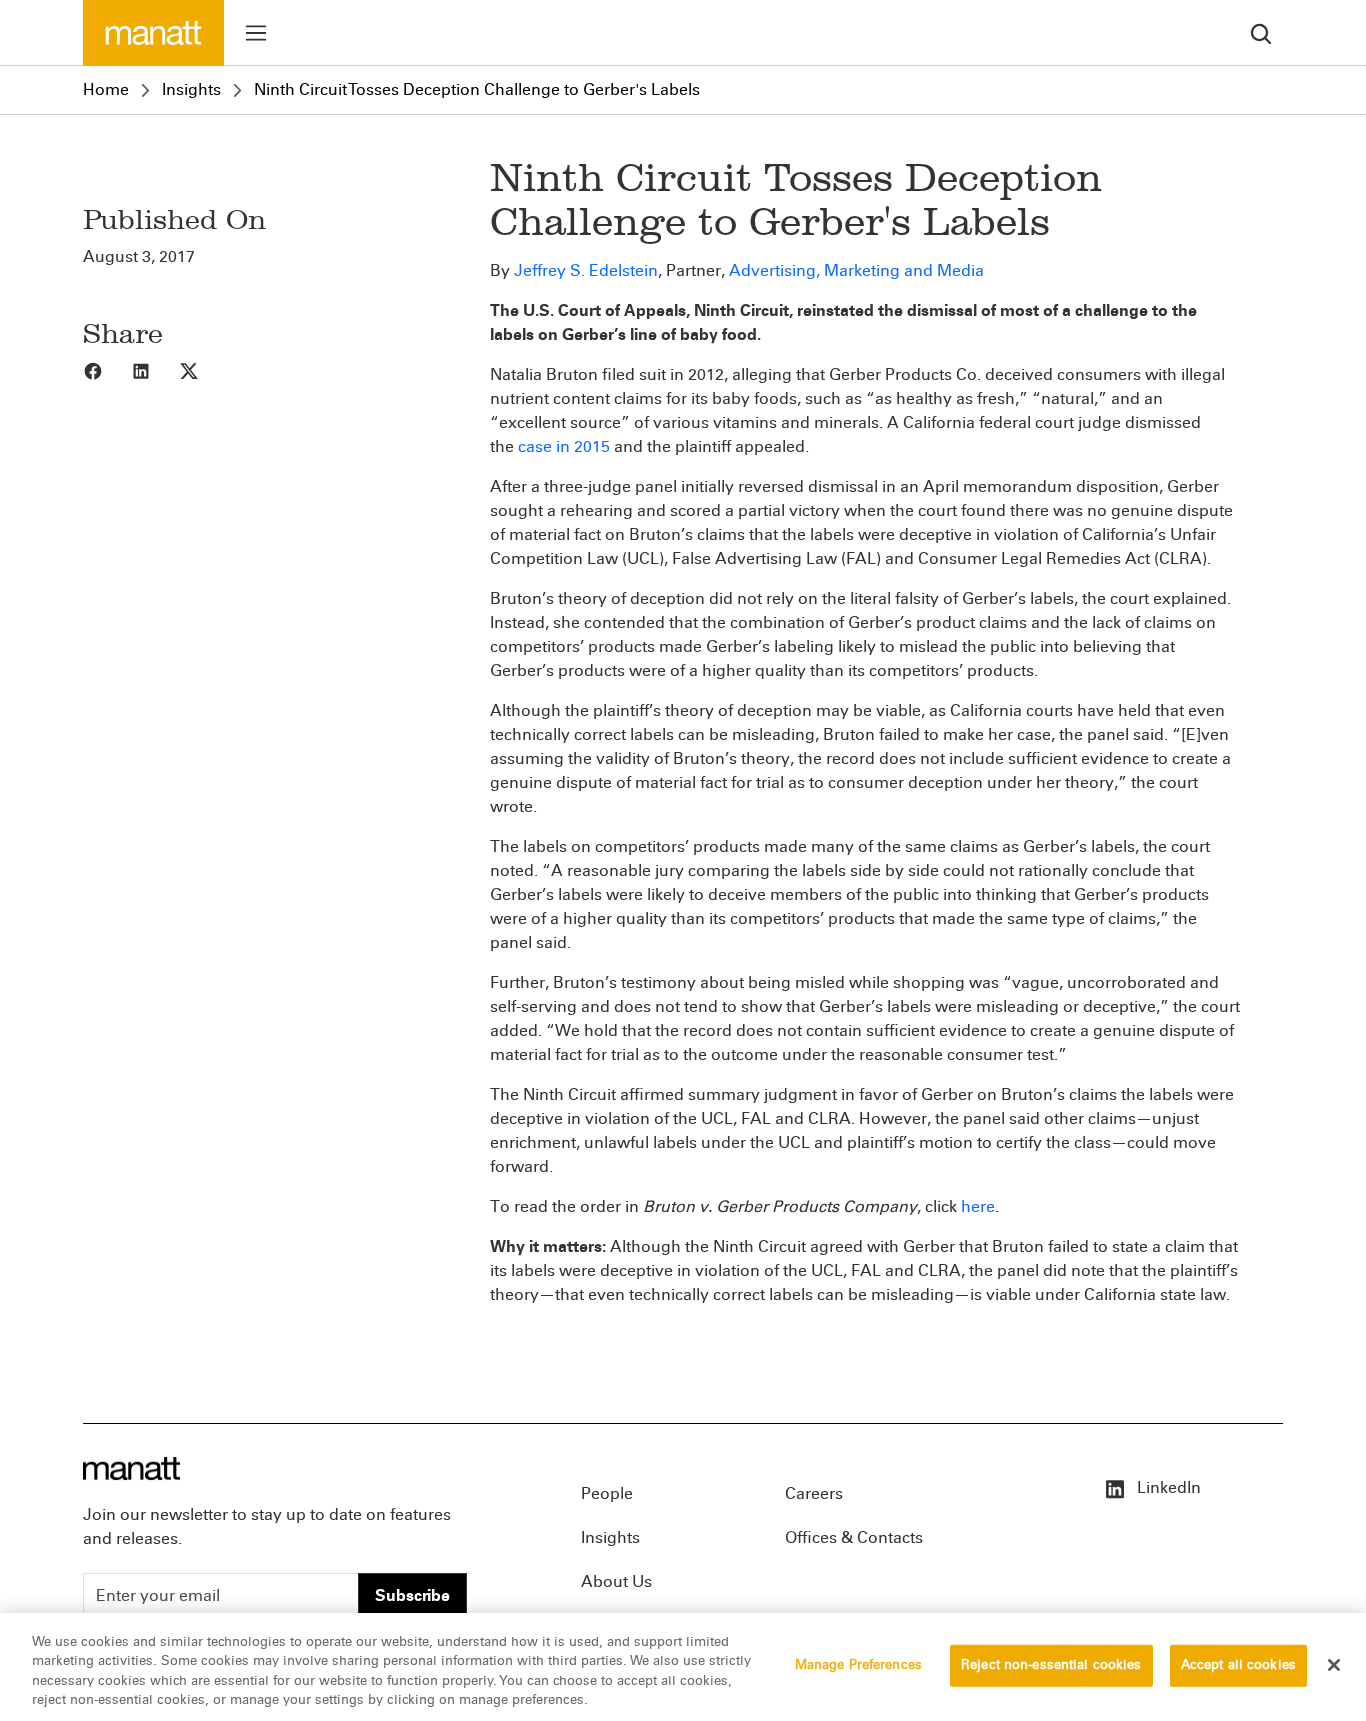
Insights (191, 89)
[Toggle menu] (256, 33)
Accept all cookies (1238, 1665)
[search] (1261, 32)
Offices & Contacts (854, 1537)
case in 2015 (564, 446)
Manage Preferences (858, 1665)
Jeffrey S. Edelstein (586, 270)
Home (106, 89)
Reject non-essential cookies (1051, 1665)
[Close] (1334, 1665)
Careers (814, 1493)
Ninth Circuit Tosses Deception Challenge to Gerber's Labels (477, 89)
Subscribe (412, 1595)
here (978, 1206)
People (607, 1493)
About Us (616, 1581)
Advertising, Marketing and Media (856, 270)
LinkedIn (1167, 1487)
